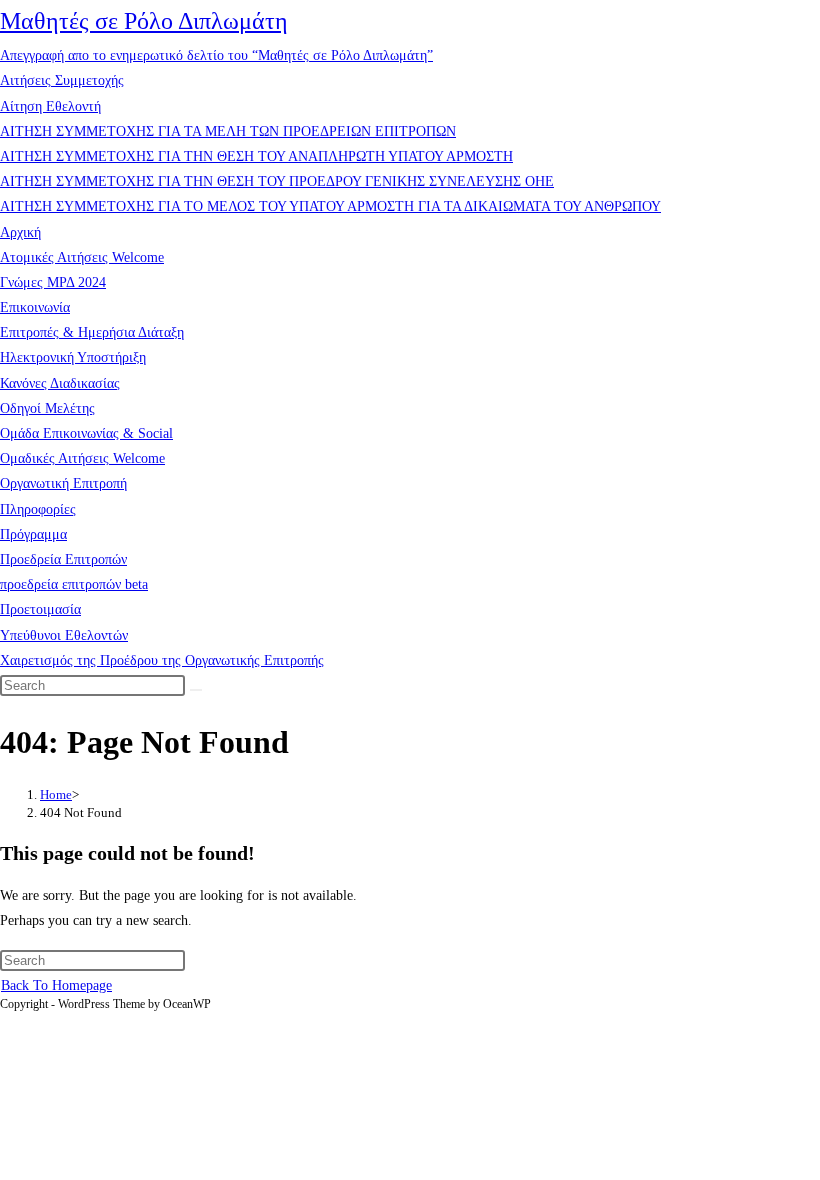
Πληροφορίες (38, 509)
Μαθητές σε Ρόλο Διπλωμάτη (144, 21)
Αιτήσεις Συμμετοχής (62, 80)
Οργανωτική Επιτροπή (63, 483)
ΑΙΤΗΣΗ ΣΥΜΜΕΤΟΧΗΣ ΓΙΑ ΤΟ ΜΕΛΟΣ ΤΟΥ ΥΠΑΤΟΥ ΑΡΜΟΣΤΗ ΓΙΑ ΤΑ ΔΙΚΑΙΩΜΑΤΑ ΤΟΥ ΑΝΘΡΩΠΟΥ (330, 206)
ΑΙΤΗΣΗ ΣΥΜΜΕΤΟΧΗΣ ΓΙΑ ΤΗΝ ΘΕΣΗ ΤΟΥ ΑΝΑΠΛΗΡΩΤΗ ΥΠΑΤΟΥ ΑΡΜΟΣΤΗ (256, 156)
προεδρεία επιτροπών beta (74, 584)
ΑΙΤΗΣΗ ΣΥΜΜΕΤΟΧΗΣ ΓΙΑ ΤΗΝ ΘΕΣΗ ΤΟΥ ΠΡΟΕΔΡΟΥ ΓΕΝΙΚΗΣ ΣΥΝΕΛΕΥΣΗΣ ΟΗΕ (277, 181)
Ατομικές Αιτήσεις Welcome (82, 257)
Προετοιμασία (40, 609)
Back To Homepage (56, 985)
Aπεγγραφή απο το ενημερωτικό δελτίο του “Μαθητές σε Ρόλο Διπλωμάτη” (216, 55)
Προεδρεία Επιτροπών (63, 559)
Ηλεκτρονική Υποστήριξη (73, 357)
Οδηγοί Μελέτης (47, 408)
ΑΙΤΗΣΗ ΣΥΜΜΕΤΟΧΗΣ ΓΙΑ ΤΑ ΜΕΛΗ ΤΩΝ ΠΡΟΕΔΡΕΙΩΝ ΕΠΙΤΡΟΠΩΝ (228, 131)
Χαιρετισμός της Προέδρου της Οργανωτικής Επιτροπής (162, 660)
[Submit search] (196, 690)
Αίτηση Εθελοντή (50, 106)
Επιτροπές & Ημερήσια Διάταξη (92, 332)
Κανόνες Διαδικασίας (60, 383)
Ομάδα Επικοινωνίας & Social (86, 433)
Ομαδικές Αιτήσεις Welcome (82, 458)
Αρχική (20, 232)
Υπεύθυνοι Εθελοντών (64, 635)
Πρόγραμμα (33, 534)
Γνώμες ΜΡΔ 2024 (53, 282)
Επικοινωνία (35, 307)
